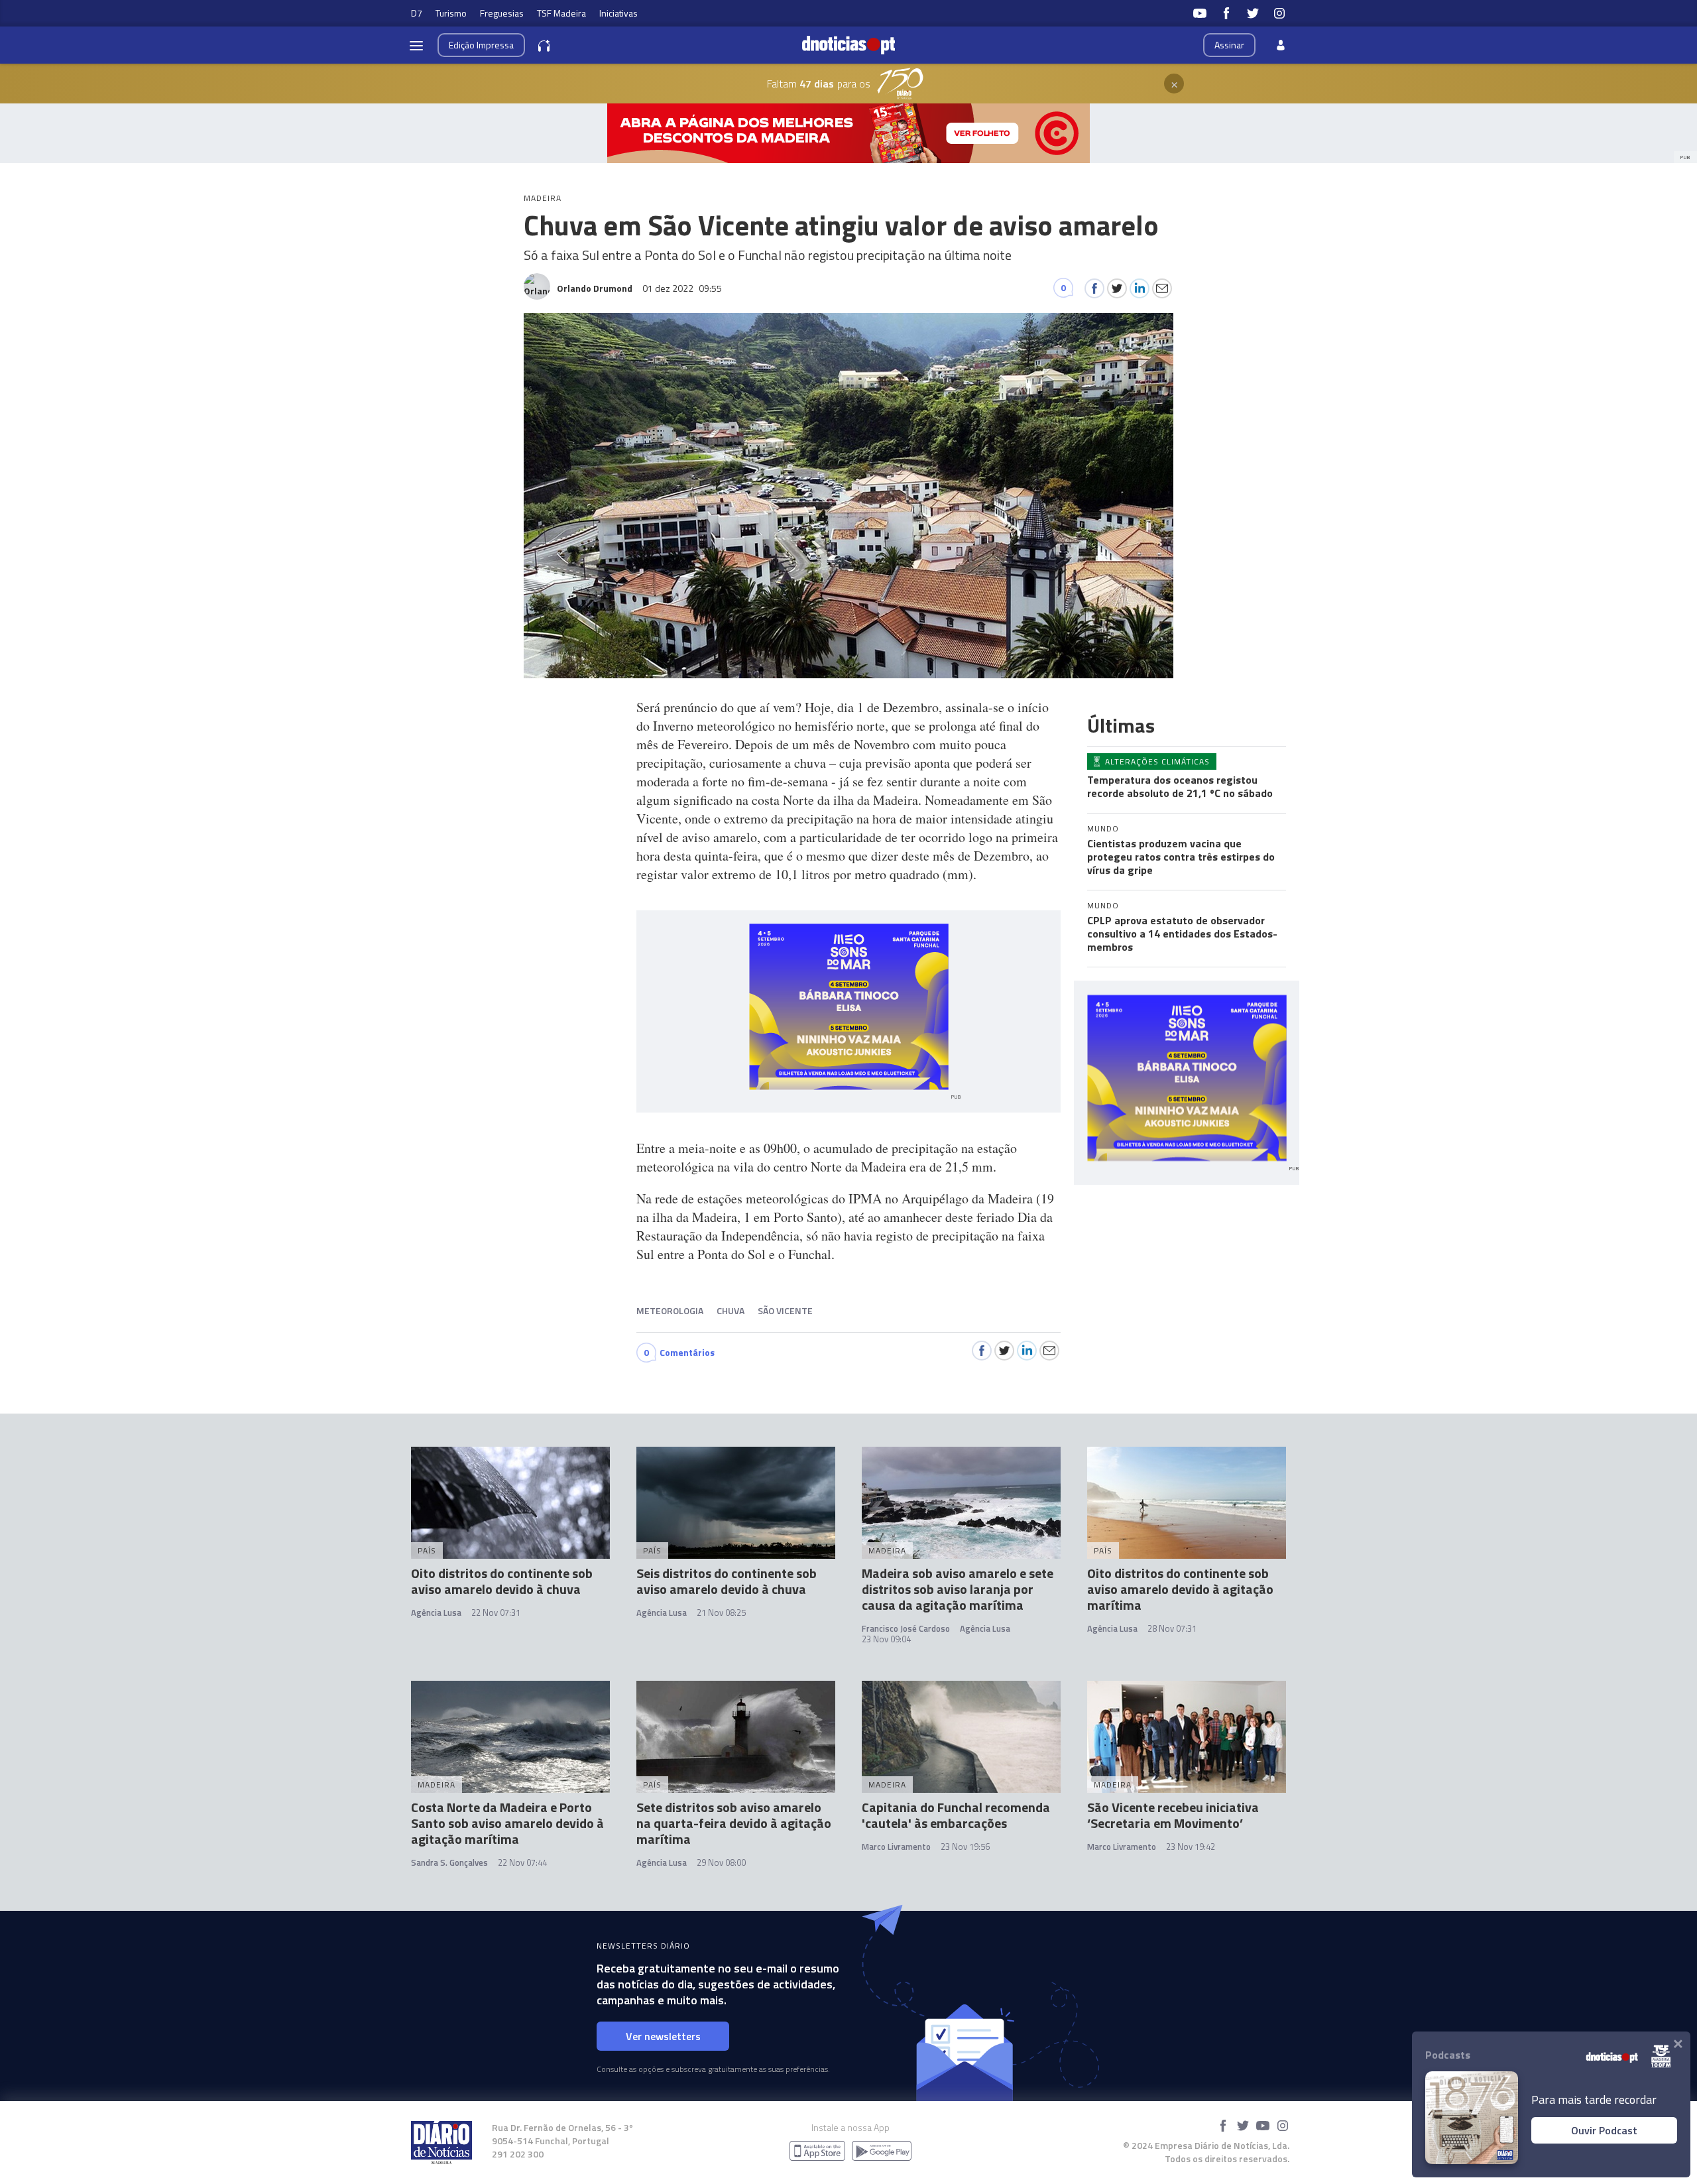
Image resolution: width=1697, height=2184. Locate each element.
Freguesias (502, 13)
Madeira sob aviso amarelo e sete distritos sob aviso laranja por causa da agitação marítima (958, 1589)
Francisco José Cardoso (906, 1628)
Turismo (451, 13)
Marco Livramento (896, 1847)
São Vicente (785, 1310)
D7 (417, 13)
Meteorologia (670, 1310)
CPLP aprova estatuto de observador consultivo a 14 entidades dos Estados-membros (1182, 934)
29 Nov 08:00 (721, 1862)
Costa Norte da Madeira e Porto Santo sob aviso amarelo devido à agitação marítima (507, 1823)
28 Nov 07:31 (1172, 1628)
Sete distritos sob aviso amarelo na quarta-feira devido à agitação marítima (734, 1823)
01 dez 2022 (682, 288)
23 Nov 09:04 (886, 1639)
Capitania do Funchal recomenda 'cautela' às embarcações (956, 1815)
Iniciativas (618, 13)
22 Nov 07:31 (496, 1612)
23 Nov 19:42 (1191, 1847)
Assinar (1229, 45)
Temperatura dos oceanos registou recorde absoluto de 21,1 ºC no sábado (1180, 786)
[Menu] (416, 45)
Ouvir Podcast (1604, 2130)
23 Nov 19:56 (965, 1847)
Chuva (731, 1310)
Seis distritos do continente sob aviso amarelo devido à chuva (727, 1581)
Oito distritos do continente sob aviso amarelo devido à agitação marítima (1180, 1589)
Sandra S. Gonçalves (449, 1862)
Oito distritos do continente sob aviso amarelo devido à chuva (502, 1581)
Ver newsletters (663, 2036)
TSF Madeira (561, 13)
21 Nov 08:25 (721, 1612)
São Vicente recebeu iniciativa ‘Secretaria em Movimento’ (1173, 1815)
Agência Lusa (436, 1612)
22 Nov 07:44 (522, 1862)
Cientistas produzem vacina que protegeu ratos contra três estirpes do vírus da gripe (1181, 857)
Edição (481, 45)
